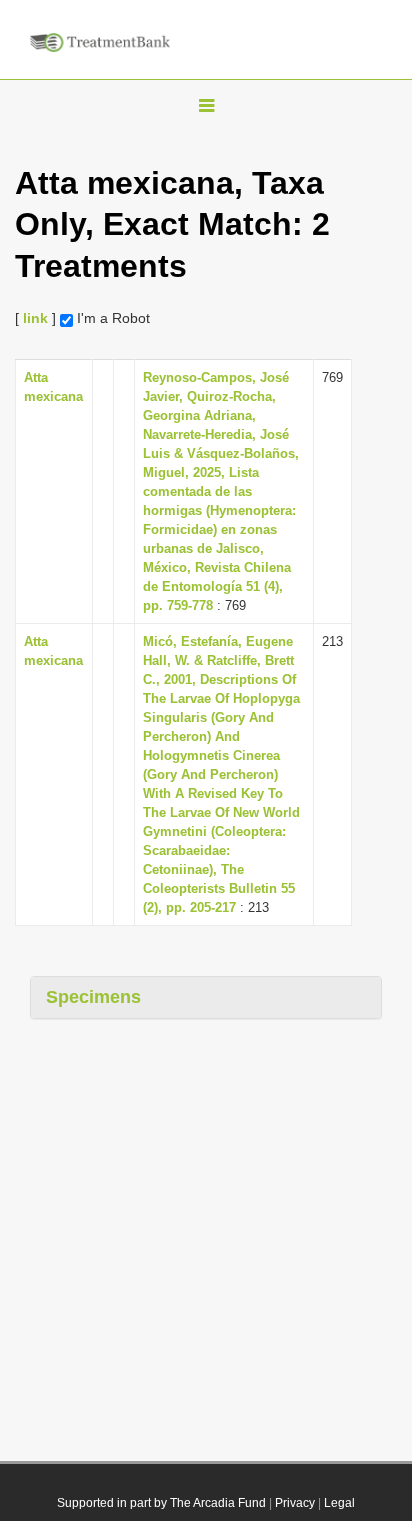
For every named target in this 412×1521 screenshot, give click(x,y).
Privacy (295, 1503)
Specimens (93, 997)
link (35, 318)
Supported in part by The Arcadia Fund (161, 1503)
